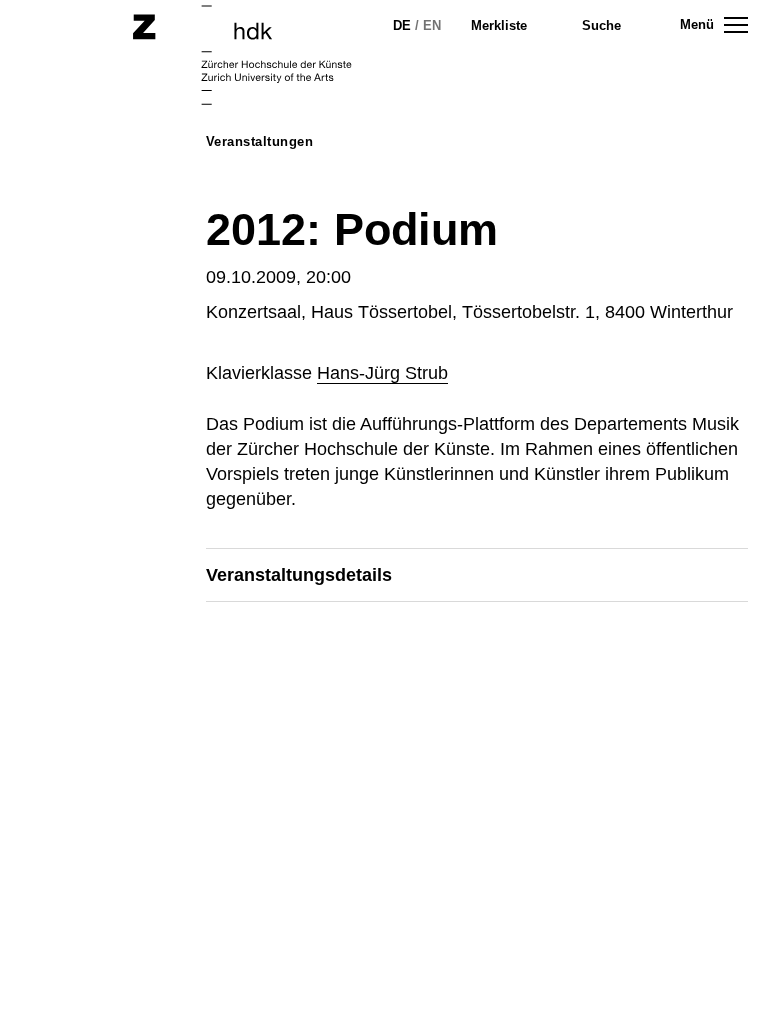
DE (402, 25)
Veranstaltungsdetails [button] (299, 575)
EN (432, 25)
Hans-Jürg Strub (382, 373)
